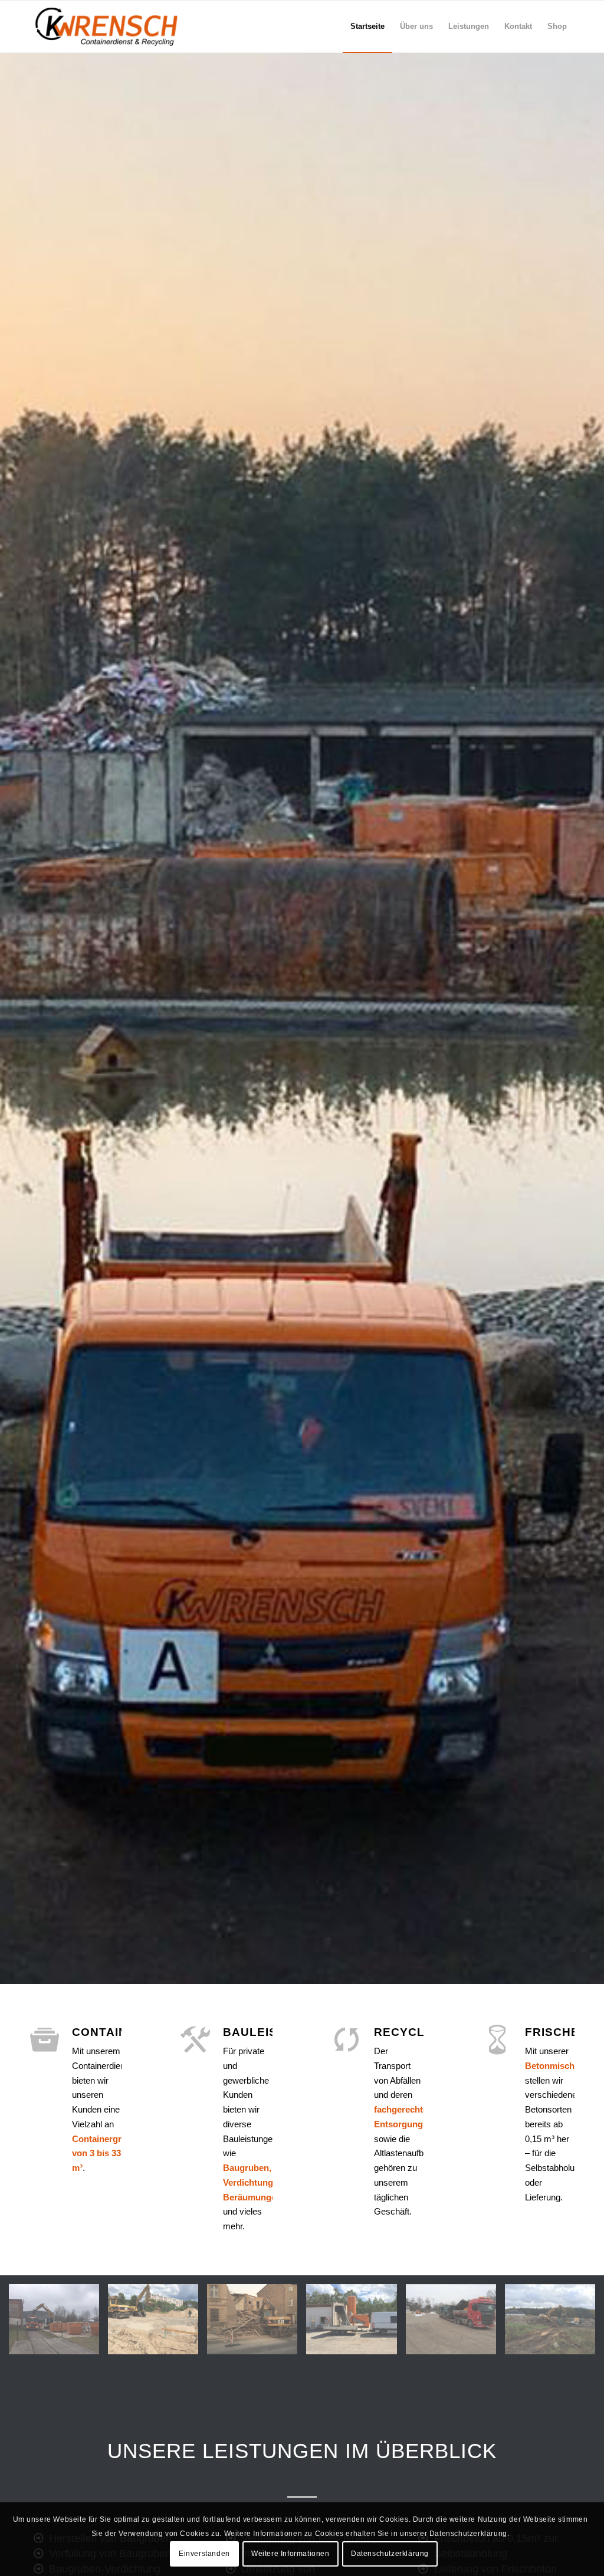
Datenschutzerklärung (390, 2554)
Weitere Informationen (290, 2554)
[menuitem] (367, 27)
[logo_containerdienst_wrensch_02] (108, 27)
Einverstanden (204, 2554)
